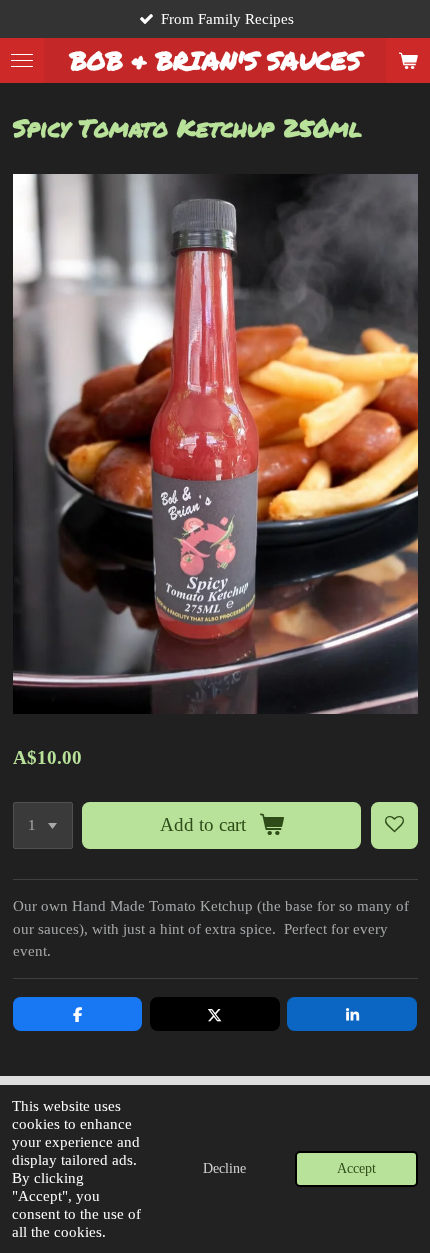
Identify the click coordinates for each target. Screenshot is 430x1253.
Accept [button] (356, 1168)
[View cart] (408, 60)
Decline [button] (224, 1168)
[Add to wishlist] (394, 825)
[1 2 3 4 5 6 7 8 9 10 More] (43, 825)
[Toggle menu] (22, 60)
